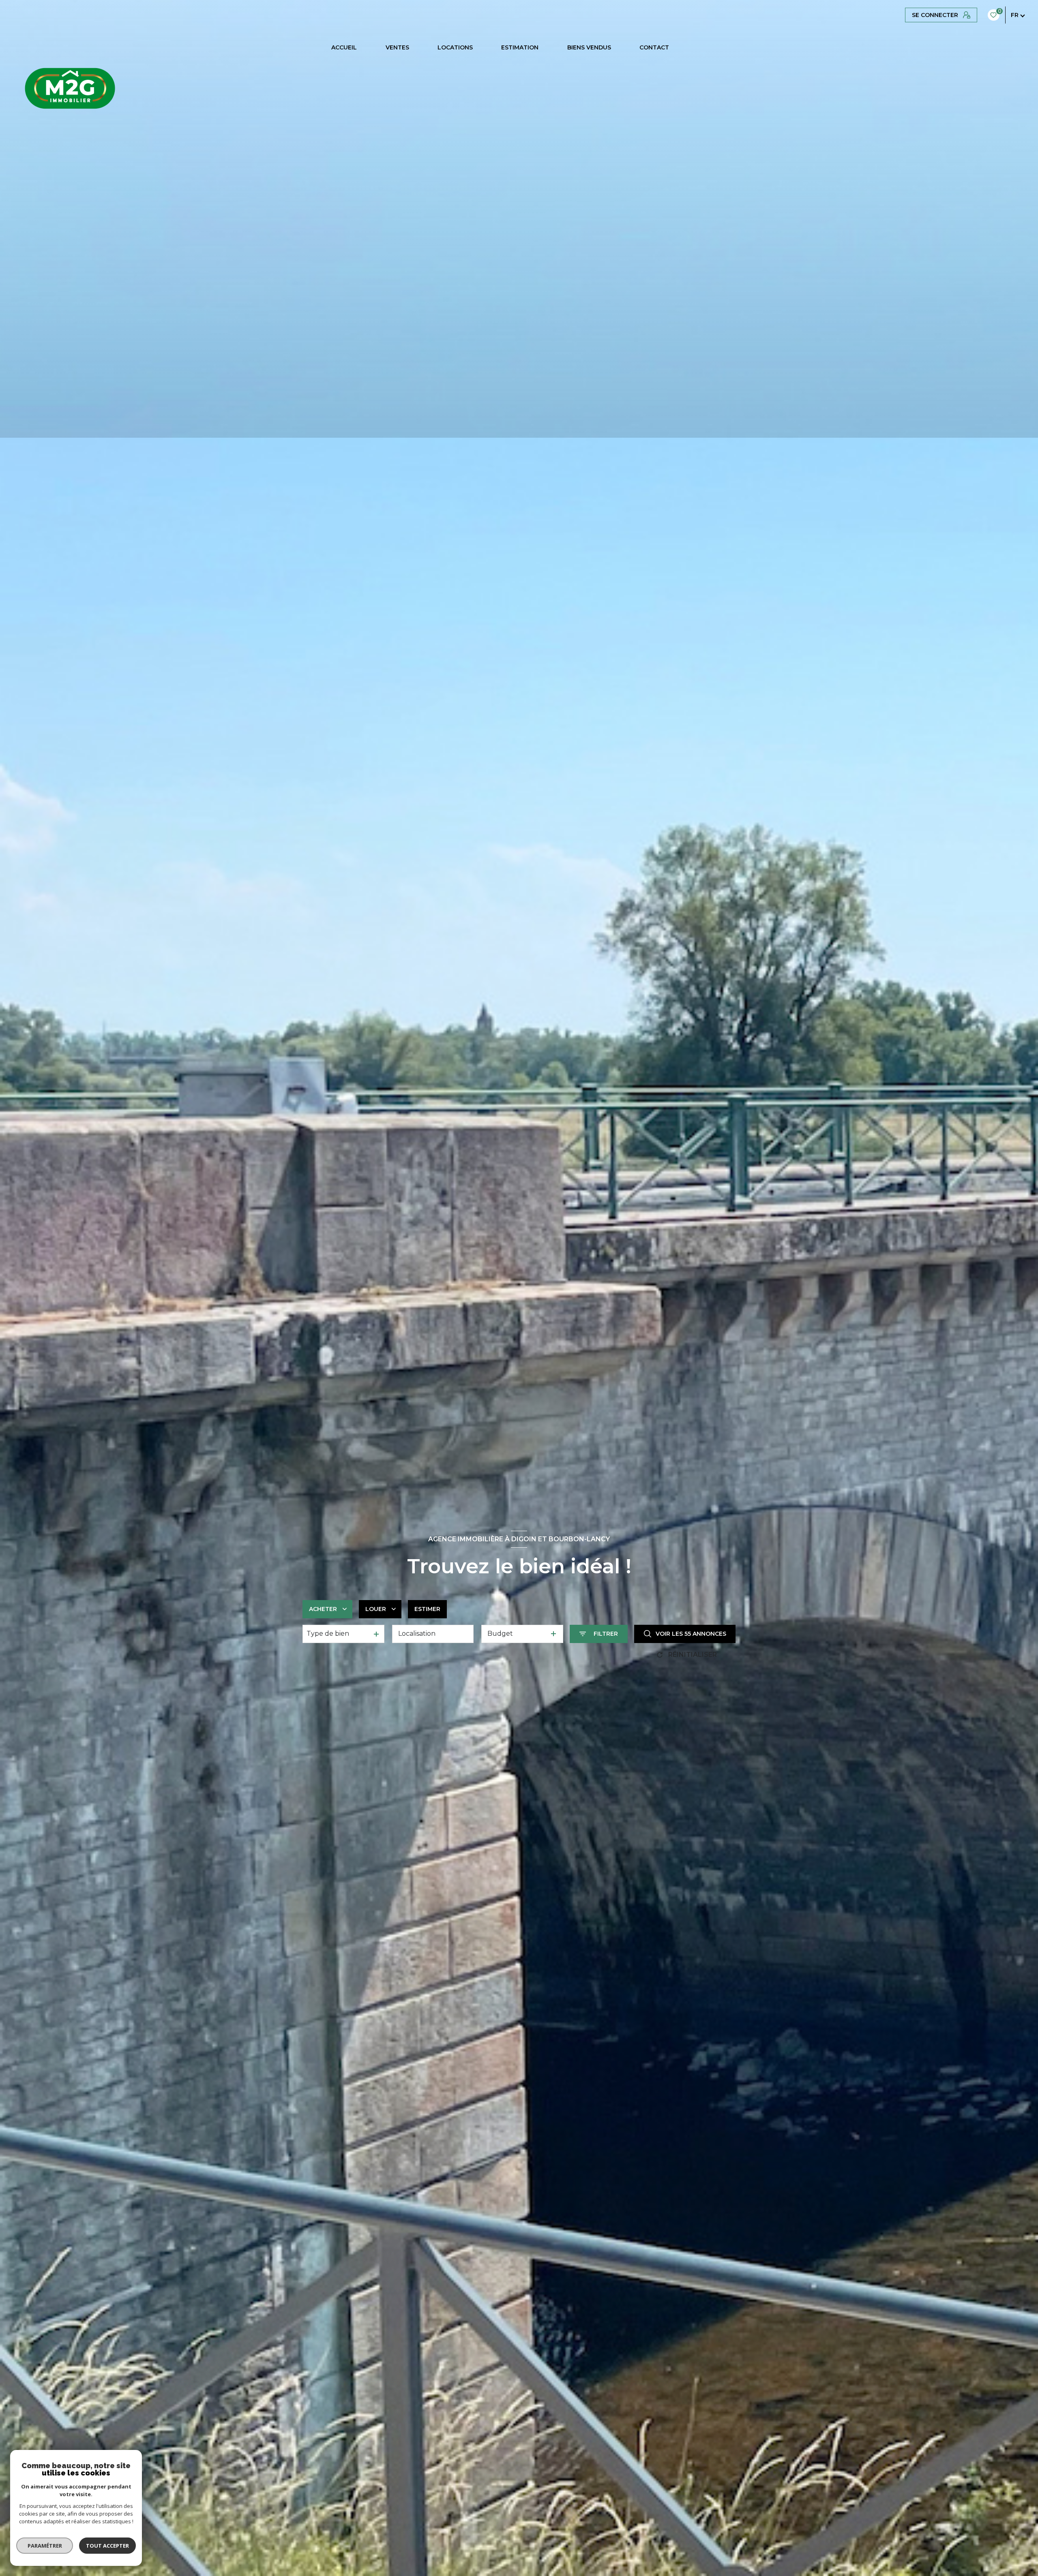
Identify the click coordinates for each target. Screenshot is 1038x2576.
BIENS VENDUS (589, 47)
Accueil (344, 47)
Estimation (520, 47)
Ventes (397, 47)
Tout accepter (107, 2546)
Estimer (427, 1609)
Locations (455, 47)
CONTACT (654, 47)
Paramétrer (45, 2546)
